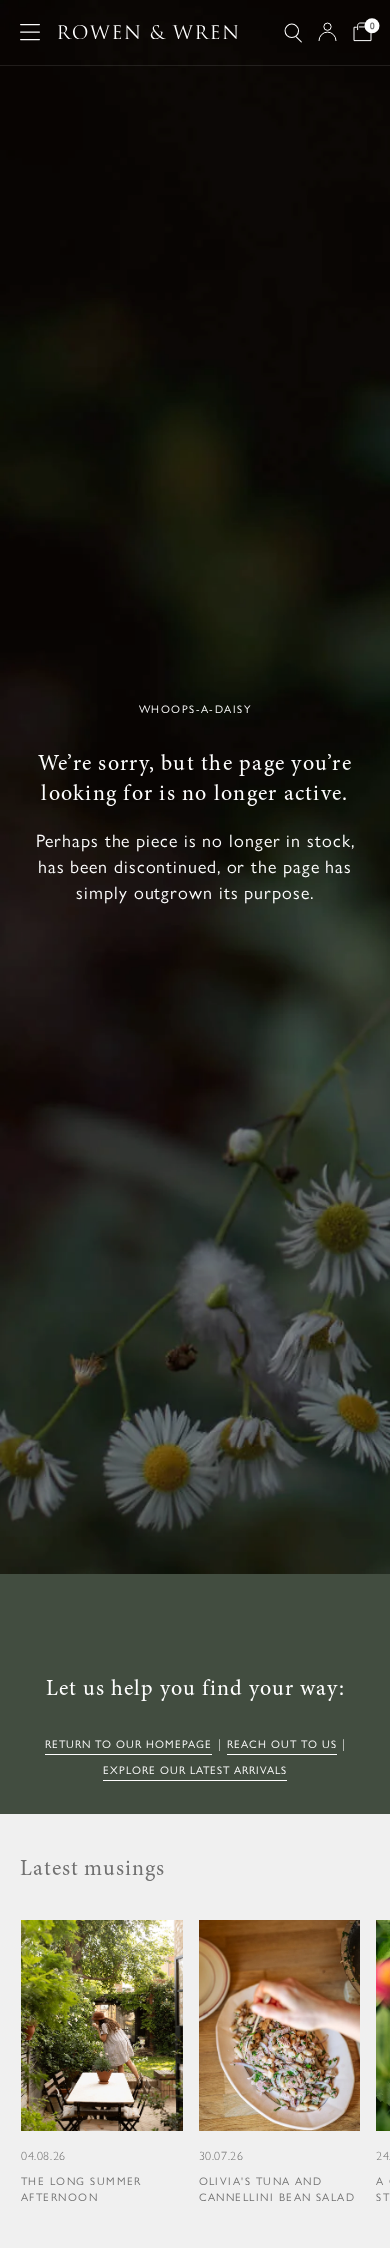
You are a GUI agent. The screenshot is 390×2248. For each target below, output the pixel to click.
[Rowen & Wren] (148, 32)
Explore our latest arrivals (195, 1770)
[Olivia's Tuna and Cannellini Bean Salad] (280, 2063)
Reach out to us (282, 1744)
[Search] (293, 32)
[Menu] (30, 32)
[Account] (327, 32)
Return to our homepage (128, 1744)
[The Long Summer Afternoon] (102, 2063)
